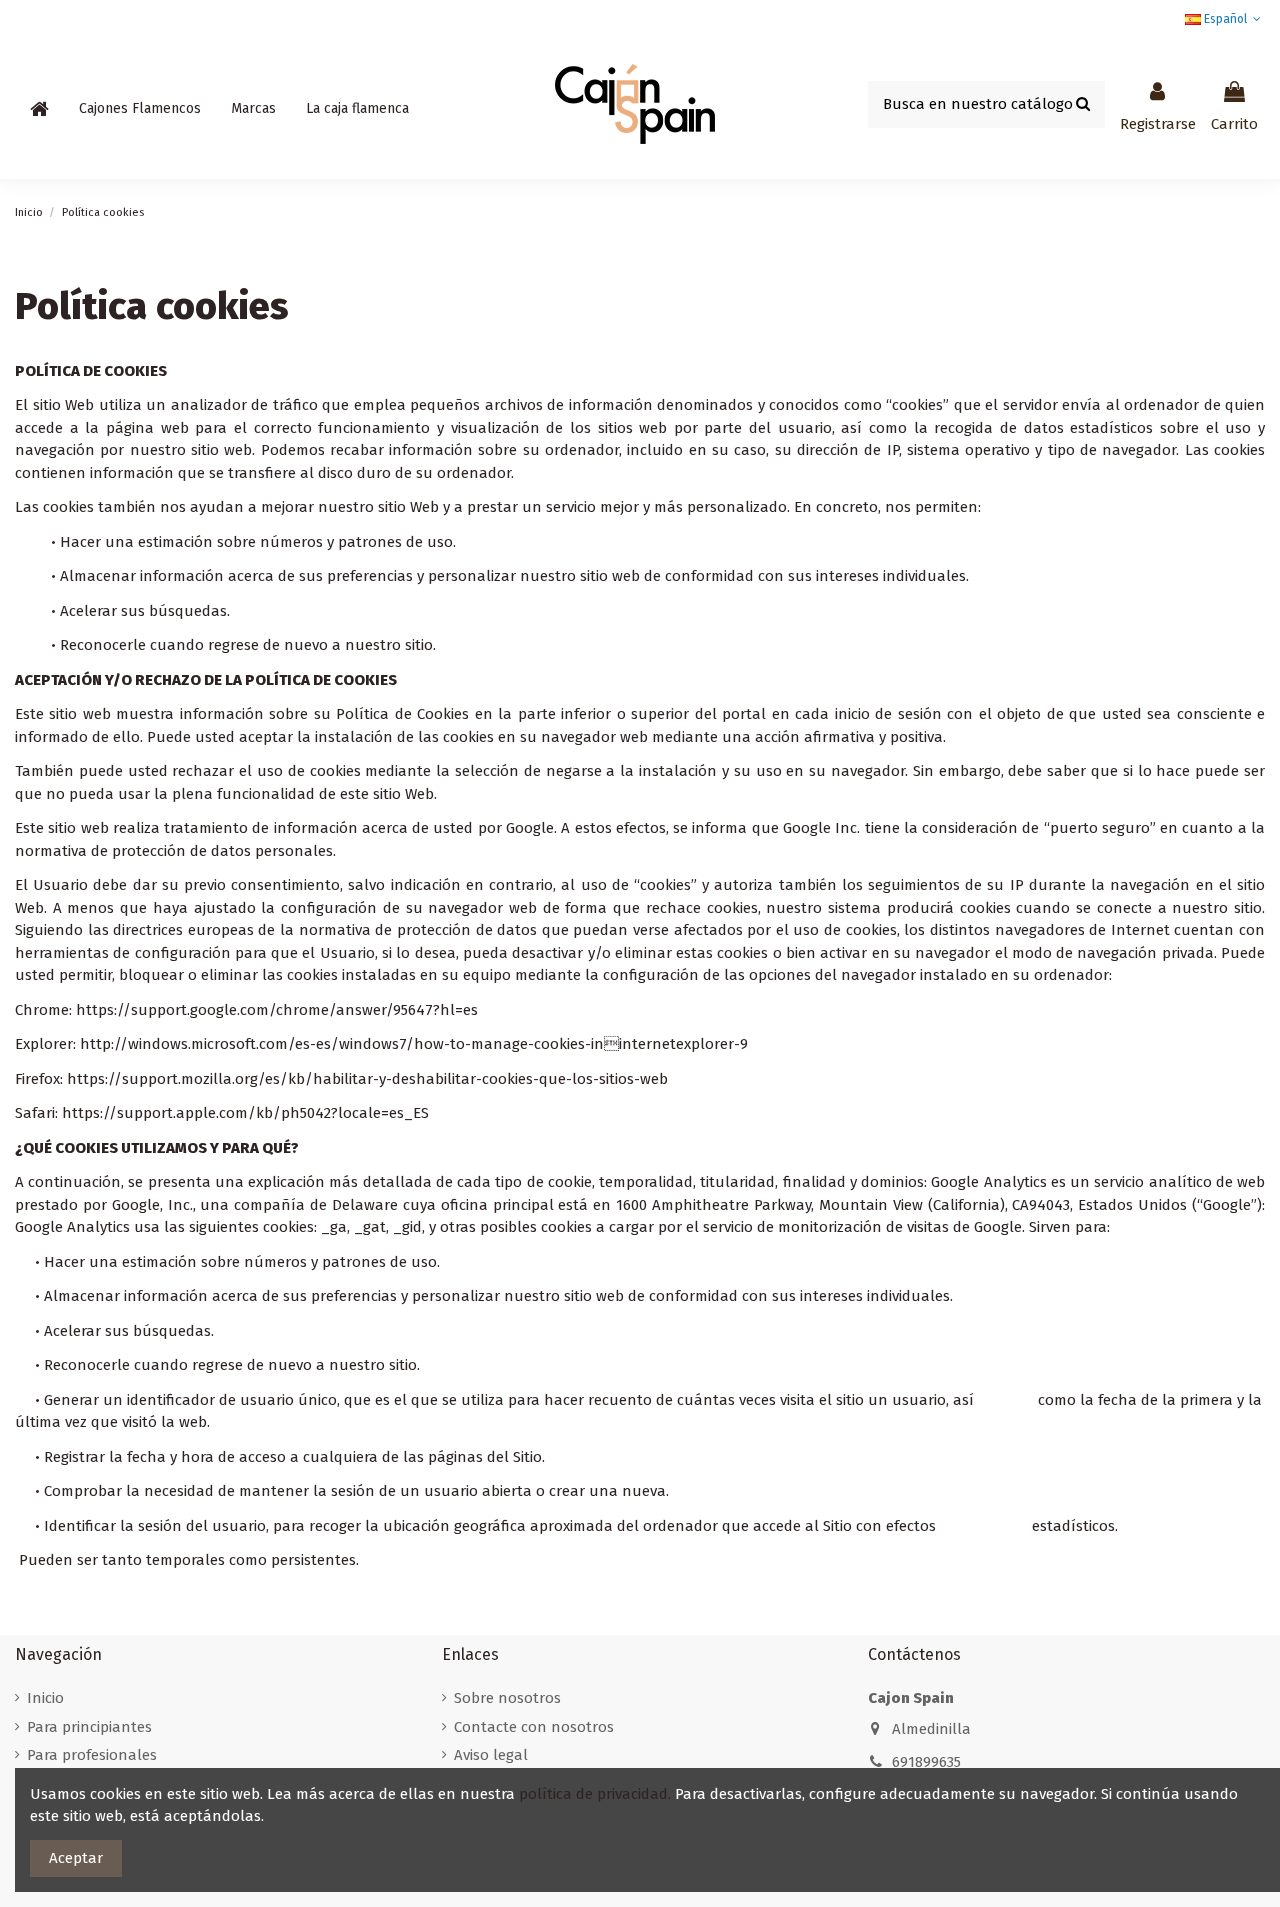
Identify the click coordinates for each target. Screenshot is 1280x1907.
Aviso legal (491, 1755)
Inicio (45, 1698)
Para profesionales (92, 1755)
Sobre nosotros (507, 1698)
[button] (140, 109)
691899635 (926, 1762)
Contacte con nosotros (534, 1727)
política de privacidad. (595, 1794)
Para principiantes (89, 1727)
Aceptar (76, 1858)
